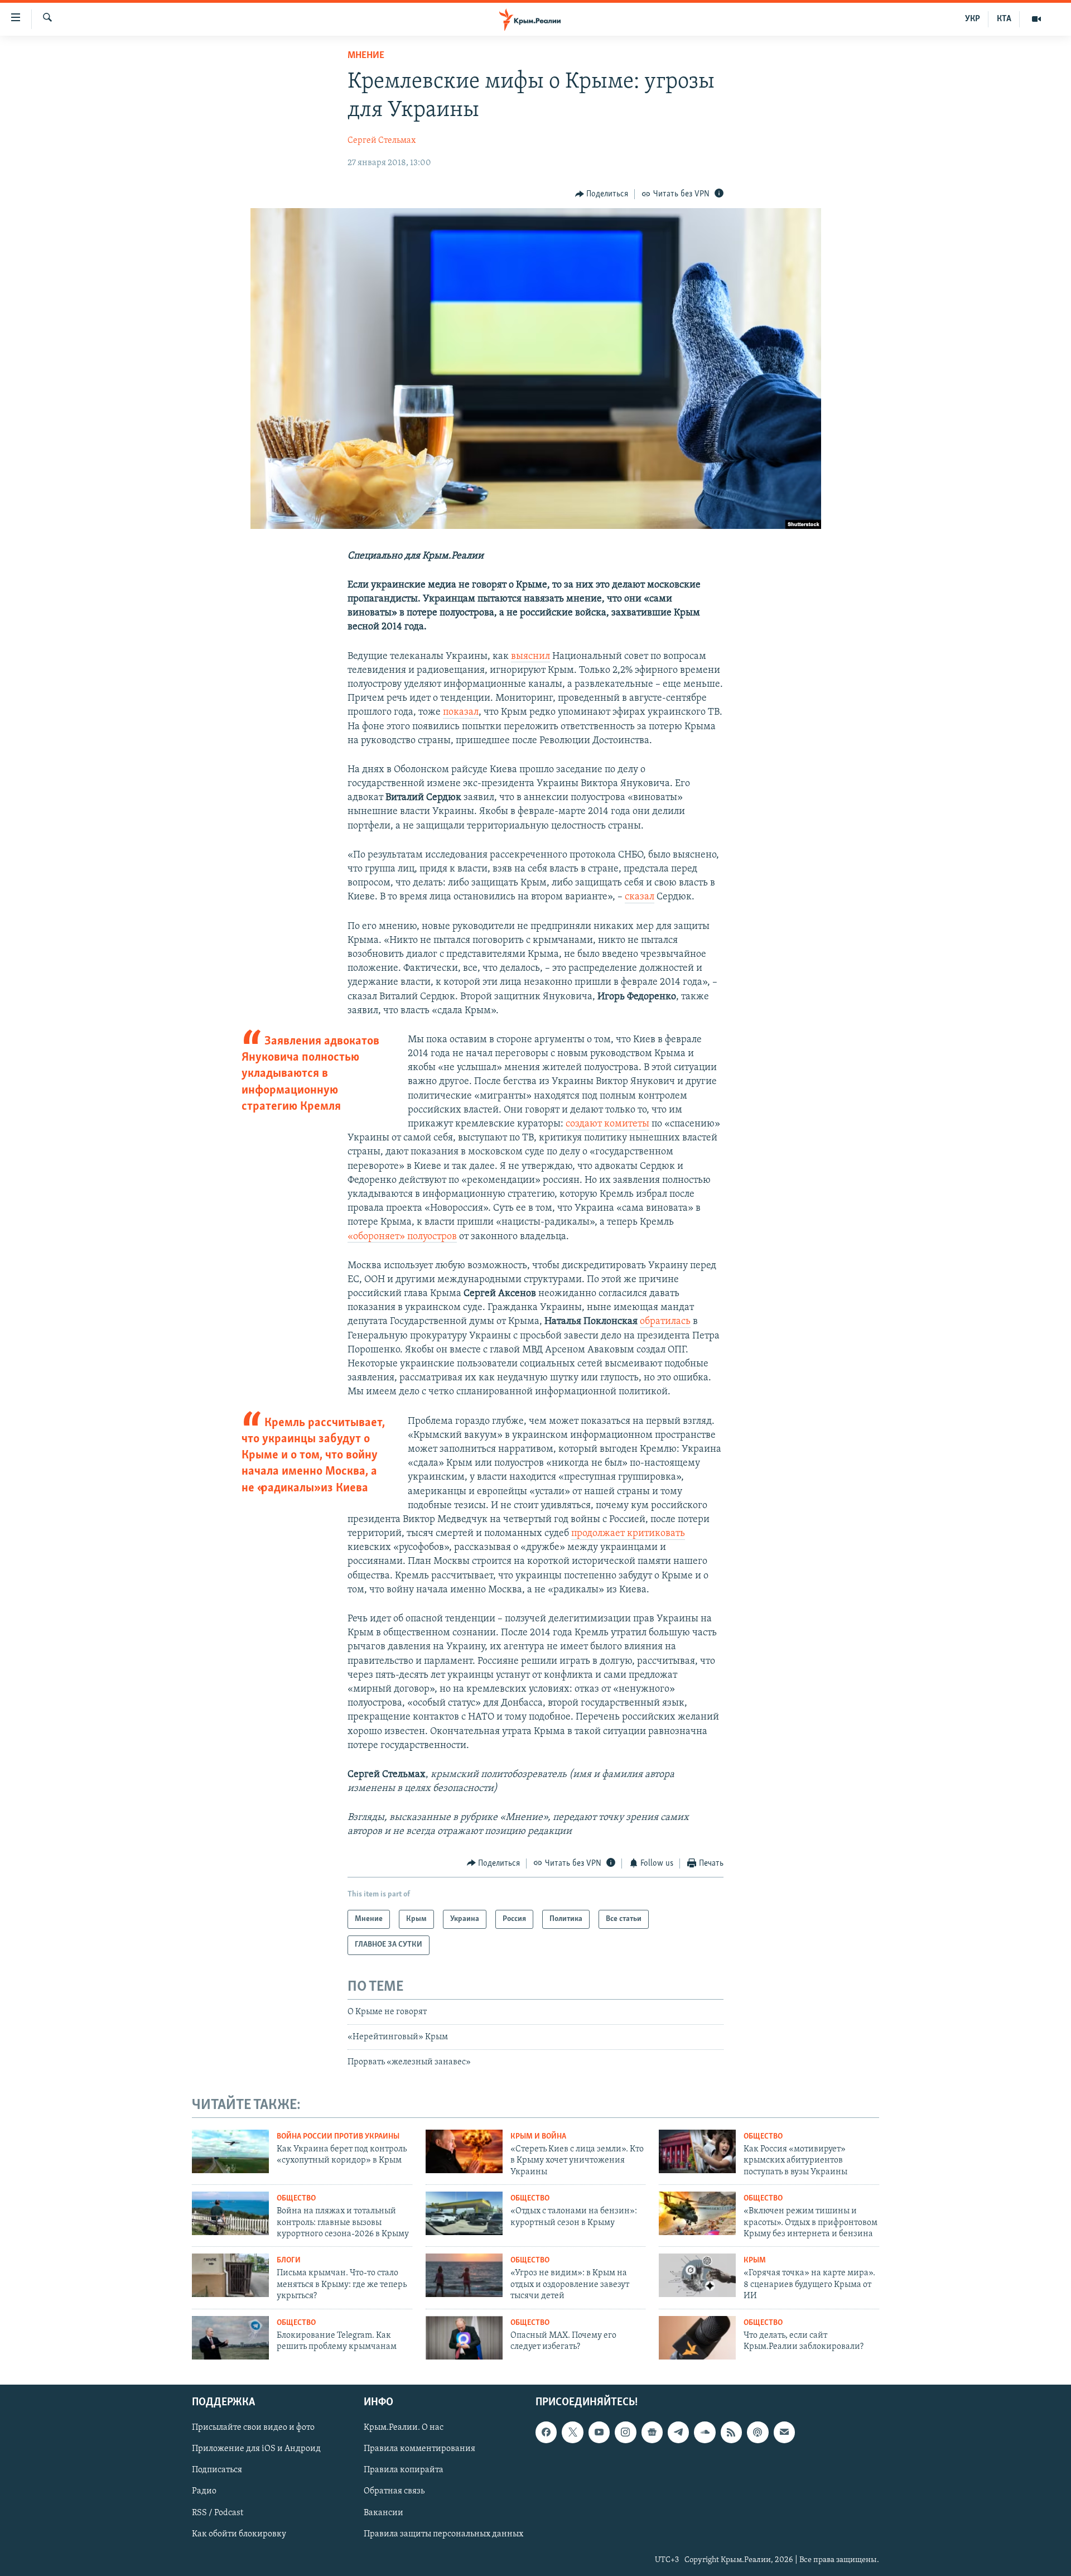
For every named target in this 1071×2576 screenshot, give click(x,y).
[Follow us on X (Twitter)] (572, 2433)
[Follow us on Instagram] (625, 2433)
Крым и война (538, 2137)
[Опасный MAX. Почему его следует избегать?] (464, 2338)
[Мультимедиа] (1036, 19)
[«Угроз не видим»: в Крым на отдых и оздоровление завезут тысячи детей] (464, 2275)
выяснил (530, 657)
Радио (204, 2492)
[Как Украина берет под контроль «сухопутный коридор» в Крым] (230, 2151)
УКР (973, 19)
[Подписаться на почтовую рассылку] (784, 2433)
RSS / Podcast (218, 2513)
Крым (755, 2260)
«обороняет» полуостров (402, 1237)
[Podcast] (758, 2433)
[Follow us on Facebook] (546, 2433)
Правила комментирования (419, 2449)
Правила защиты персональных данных (443, 2534)
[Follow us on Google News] (652, 2433)
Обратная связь (394, 2492)
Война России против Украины (338, 2137)
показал (461, 712)
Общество (763, 2137)
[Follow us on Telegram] (678, 2433)
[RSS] (731, 2433)
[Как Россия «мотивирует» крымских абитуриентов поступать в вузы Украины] (697, 2151)
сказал (640, 897)
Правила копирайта (404, 2471)
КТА (1004, 19)
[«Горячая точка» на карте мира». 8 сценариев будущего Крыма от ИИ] (697, 2275)
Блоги (289, 2260)
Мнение (366, 56)
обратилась (665, 1322)
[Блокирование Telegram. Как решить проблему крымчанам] (230, 2338)
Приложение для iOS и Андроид (256, 2449)
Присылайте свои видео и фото (253, 2428)
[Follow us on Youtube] (599, 2433)
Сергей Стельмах (382, 141)
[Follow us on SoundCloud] (705, 2433)
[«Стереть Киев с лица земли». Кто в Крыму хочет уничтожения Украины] (464, 2151)
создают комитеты (607, 1124)
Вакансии (383, 2513)
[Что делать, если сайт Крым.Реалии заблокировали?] (697, 2338)
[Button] (602, 194)
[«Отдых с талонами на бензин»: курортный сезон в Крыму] (464, 2213)
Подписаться (217, 2471)
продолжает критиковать (628, 1534)
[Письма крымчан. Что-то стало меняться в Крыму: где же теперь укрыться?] (230, 2275)
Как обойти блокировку (239, 2534)
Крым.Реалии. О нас (404, 2428)
